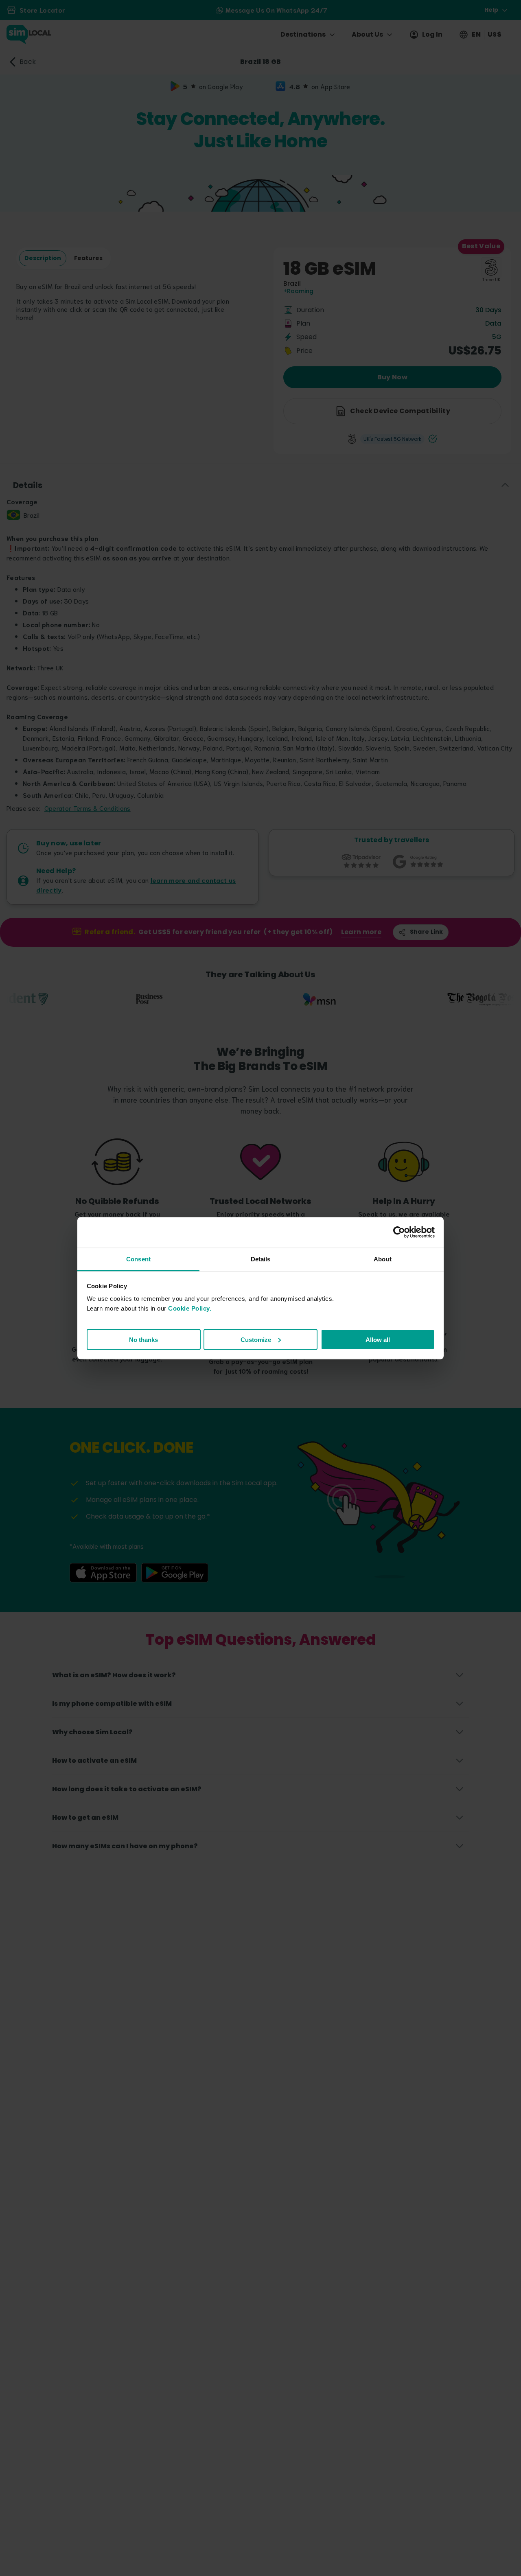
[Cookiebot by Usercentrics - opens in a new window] (399, 1232)
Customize (256, 1339)
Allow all (378, 1339)
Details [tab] (261, 1259)
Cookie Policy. (190, 1308)
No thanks (143, 1339)
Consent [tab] (138, 1259)
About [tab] (383, 1259)
